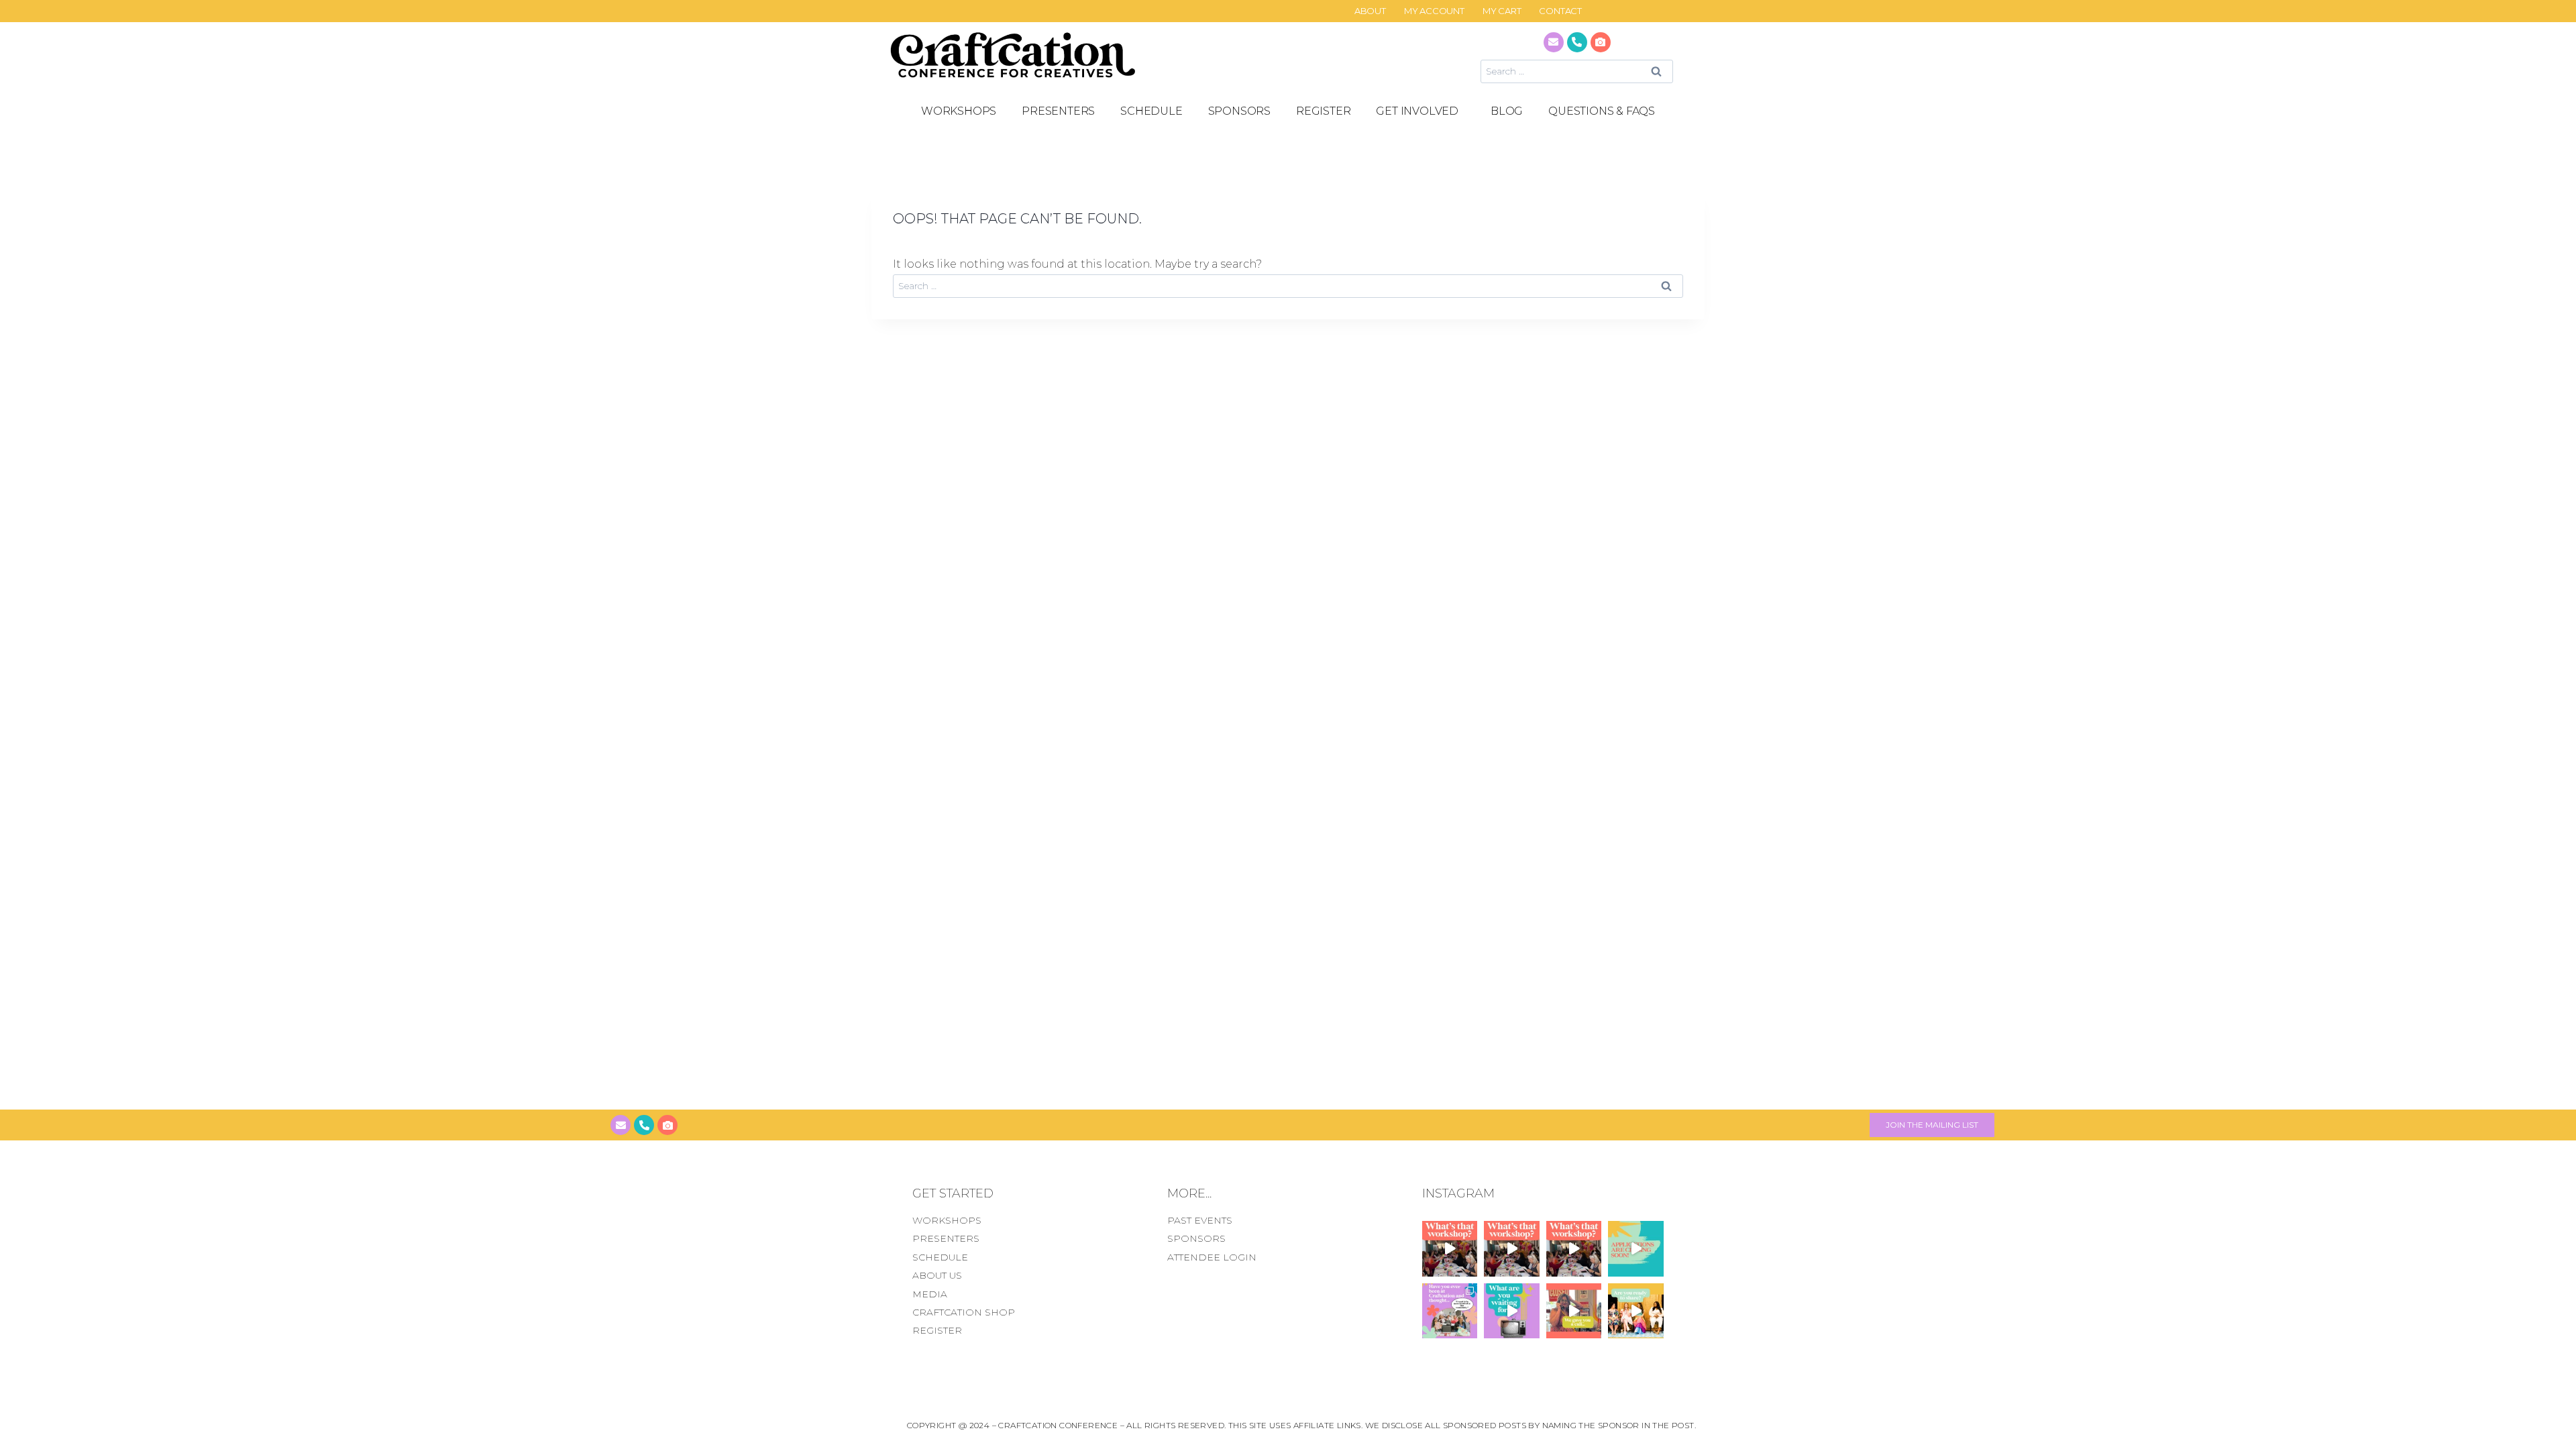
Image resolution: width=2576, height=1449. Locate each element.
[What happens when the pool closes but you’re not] (1450, 1248)
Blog (1507, 111)
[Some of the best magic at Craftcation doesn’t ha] (1450, 1311)
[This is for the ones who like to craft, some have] (1574, 1311)
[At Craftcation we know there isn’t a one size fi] (1512, 1311)
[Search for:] (1577, 71)
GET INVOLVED (1417, 111)
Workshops (959, 111)
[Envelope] (1554, 42)
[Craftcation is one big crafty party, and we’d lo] (1636, 1248)
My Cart (1502, 11)
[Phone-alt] (1577, 42)
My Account (1434, 11)
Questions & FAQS (1602, 111)
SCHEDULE (1151, 111)
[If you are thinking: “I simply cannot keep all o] (1636, 1311)
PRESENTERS (1058, 111)
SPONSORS (1239, 111)
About (1370, 11)
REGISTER (1323, 111)
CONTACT (1560, 11)
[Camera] (1601, 42)
